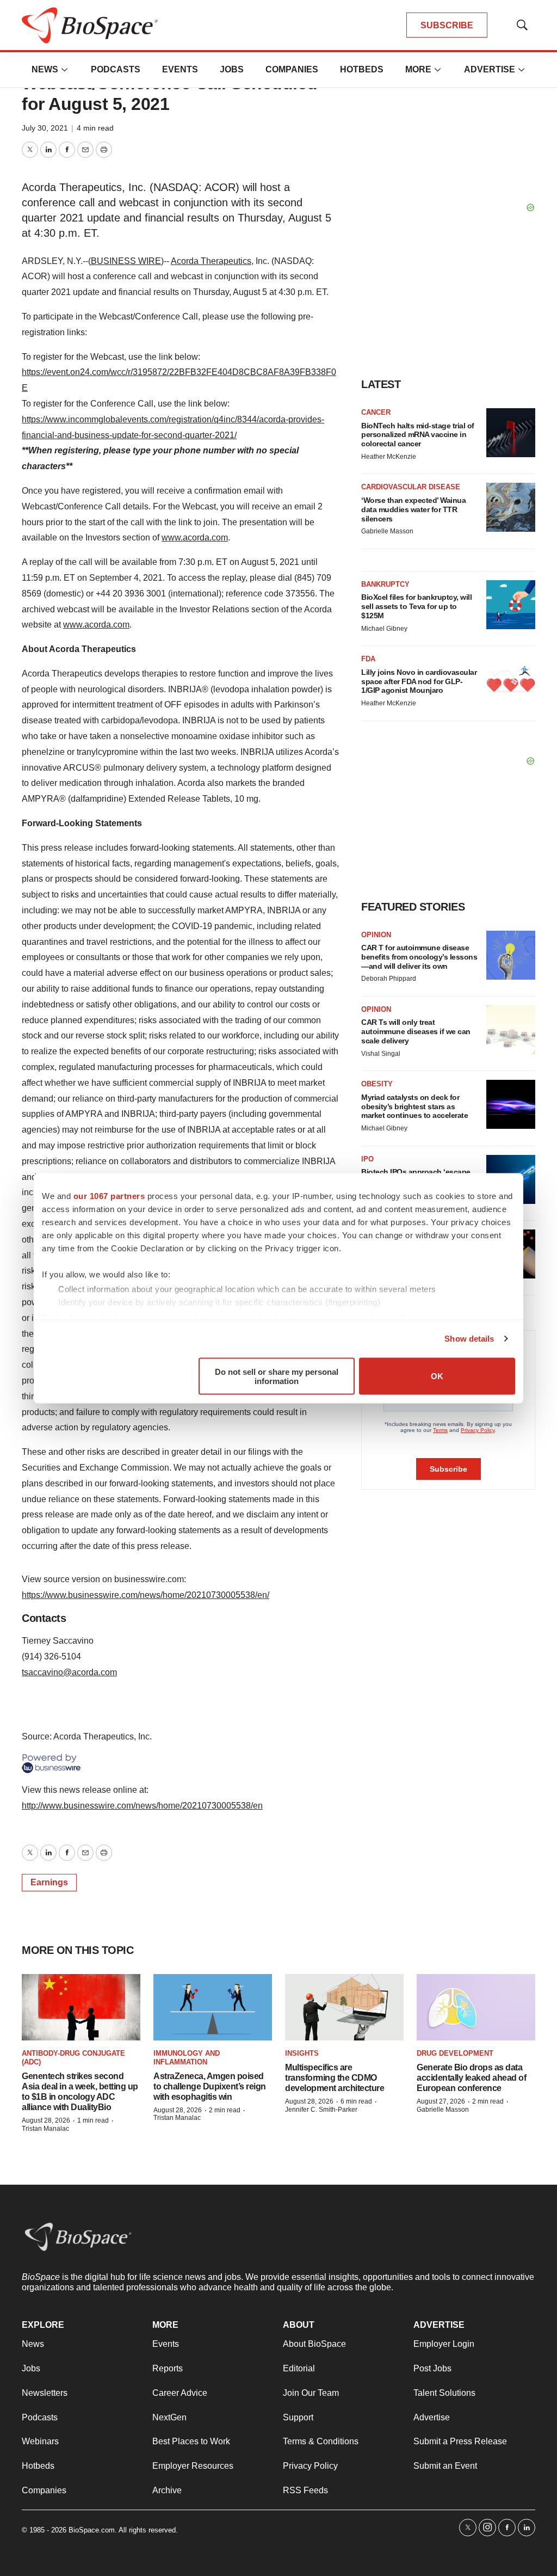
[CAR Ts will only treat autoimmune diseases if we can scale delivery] (511, 1030)
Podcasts (116, 69)
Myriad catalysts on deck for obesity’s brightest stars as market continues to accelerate (414, 1106)
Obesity (377, 1084)
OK (437, 1376)
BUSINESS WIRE (126, 261)
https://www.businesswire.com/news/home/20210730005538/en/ (146, 1595)
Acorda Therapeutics (211, 261)
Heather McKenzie (389, 457)
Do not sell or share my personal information (277, 1376)
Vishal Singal (381, 1054)
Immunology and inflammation (187, 2058)
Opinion (376, 935)
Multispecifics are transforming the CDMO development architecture (335, 2078)
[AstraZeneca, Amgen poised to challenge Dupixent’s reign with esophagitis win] (213, 2008)
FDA (368, 659)
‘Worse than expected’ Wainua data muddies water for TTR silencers (413, 509)
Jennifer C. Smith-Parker (321, 2110)
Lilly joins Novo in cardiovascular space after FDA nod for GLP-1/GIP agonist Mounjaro (419, 681)
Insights (302, 2053)
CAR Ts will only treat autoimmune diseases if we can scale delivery (416, 1031)
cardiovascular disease (411, 487)
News (45, 69)
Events (180, 69)
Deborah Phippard (389, 979)
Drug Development (455, 2053)
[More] (65, 70)
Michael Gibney (384, 629)
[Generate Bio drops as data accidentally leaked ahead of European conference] (476, 2008)
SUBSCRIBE (447, 25)
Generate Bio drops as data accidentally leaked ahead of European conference (471, 2078)
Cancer (376, 412)
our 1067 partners (109, 1195)
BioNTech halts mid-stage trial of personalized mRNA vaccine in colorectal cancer (418, 435)
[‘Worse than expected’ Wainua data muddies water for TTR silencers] (511, 507)
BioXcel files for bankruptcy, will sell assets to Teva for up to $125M (416, 606)
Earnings (49, 1882)
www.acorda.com (195, 537)
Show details (469, 1339)
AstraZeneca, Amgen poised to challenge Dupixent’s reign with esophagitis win (210, 2086)
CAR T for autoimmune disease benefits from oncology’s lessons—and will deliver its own (419, 957)
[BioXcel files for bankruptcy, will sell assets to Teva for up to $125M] (511, 605)
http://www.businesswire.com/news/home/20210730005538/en (142, 1806)
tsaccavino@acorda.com (69, 1672)
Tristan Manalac (45, 2129)
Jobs (232, 69)
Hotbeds (362, 69)
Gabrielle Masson (387, 531)
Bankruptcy (385, 584)
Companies (292, 69)
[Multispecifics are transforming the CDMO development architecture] (344, 2008)
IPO (367, 1159)
